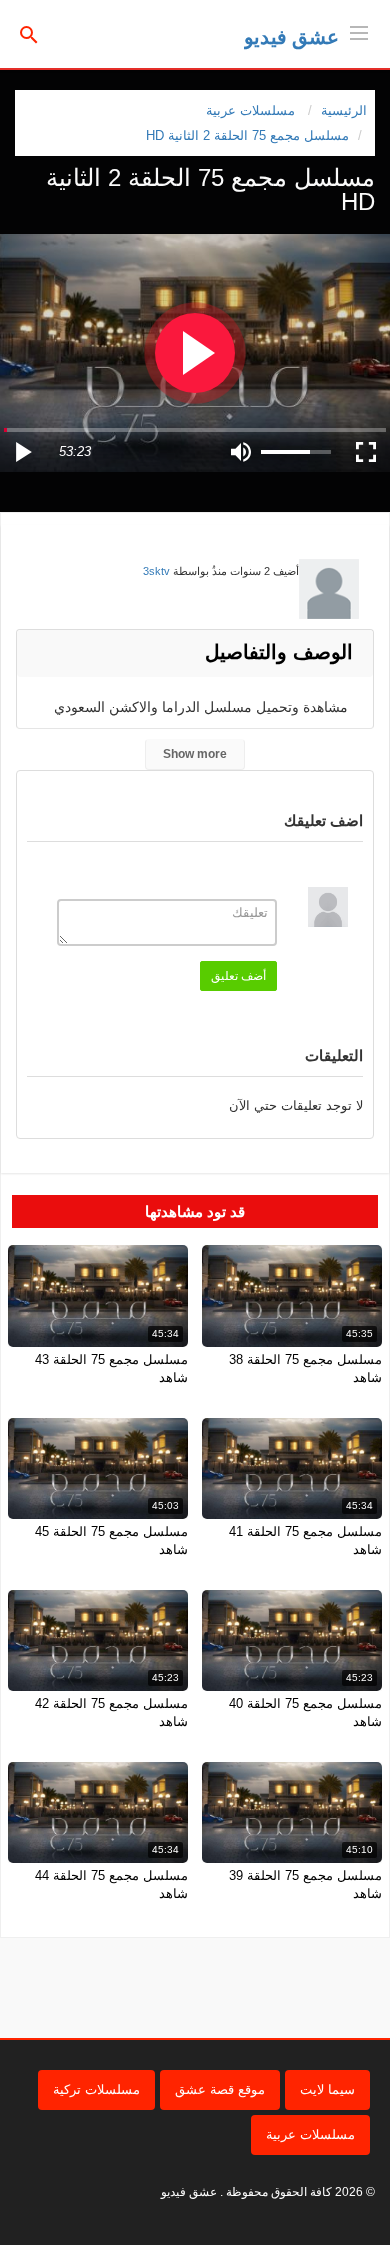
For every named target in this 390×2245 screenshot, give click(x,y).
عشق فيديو (291, 37)
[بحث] (29, 33)
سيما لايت (327, 2089)
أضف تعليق (238, 976)
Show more (195, 754)
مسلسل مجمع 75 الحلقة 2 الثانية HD (247, 135)
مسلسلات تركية (96, 2089)
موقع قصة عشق (220, 2089)
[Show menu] (359, 31)
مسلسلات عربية (310, 2134)
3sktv (156, 571)
